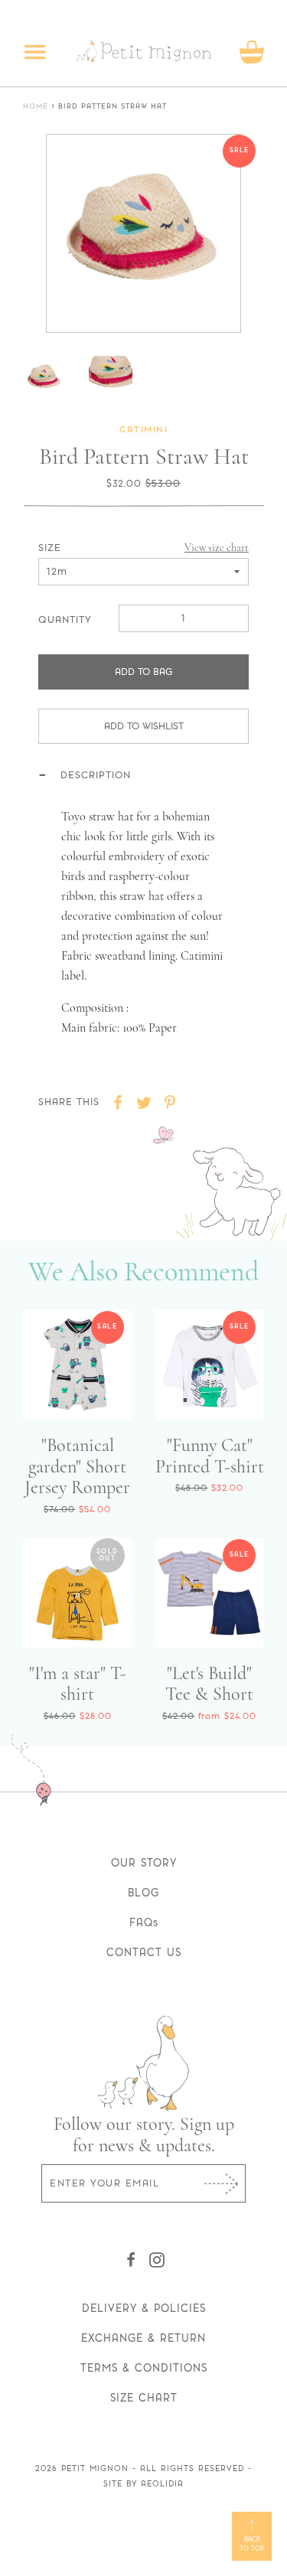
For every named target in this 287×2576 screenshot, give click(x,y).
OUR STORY (144, 1863)
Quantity (65, 620)
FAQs (144, 1922)
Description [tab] (96, 775)
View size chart (217, 548)
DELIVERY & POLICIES (144, 2308)
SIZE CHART (144, 2398)
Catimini (143, 430)
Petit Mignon (95, 2468)
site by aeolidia (143, 2484)
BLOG (143, 1893)
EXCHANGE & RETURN (143, 2338)
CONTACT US (144, 1952)
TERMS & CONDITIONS (144, 2368)
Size (50, 548)
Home (36, 107)
